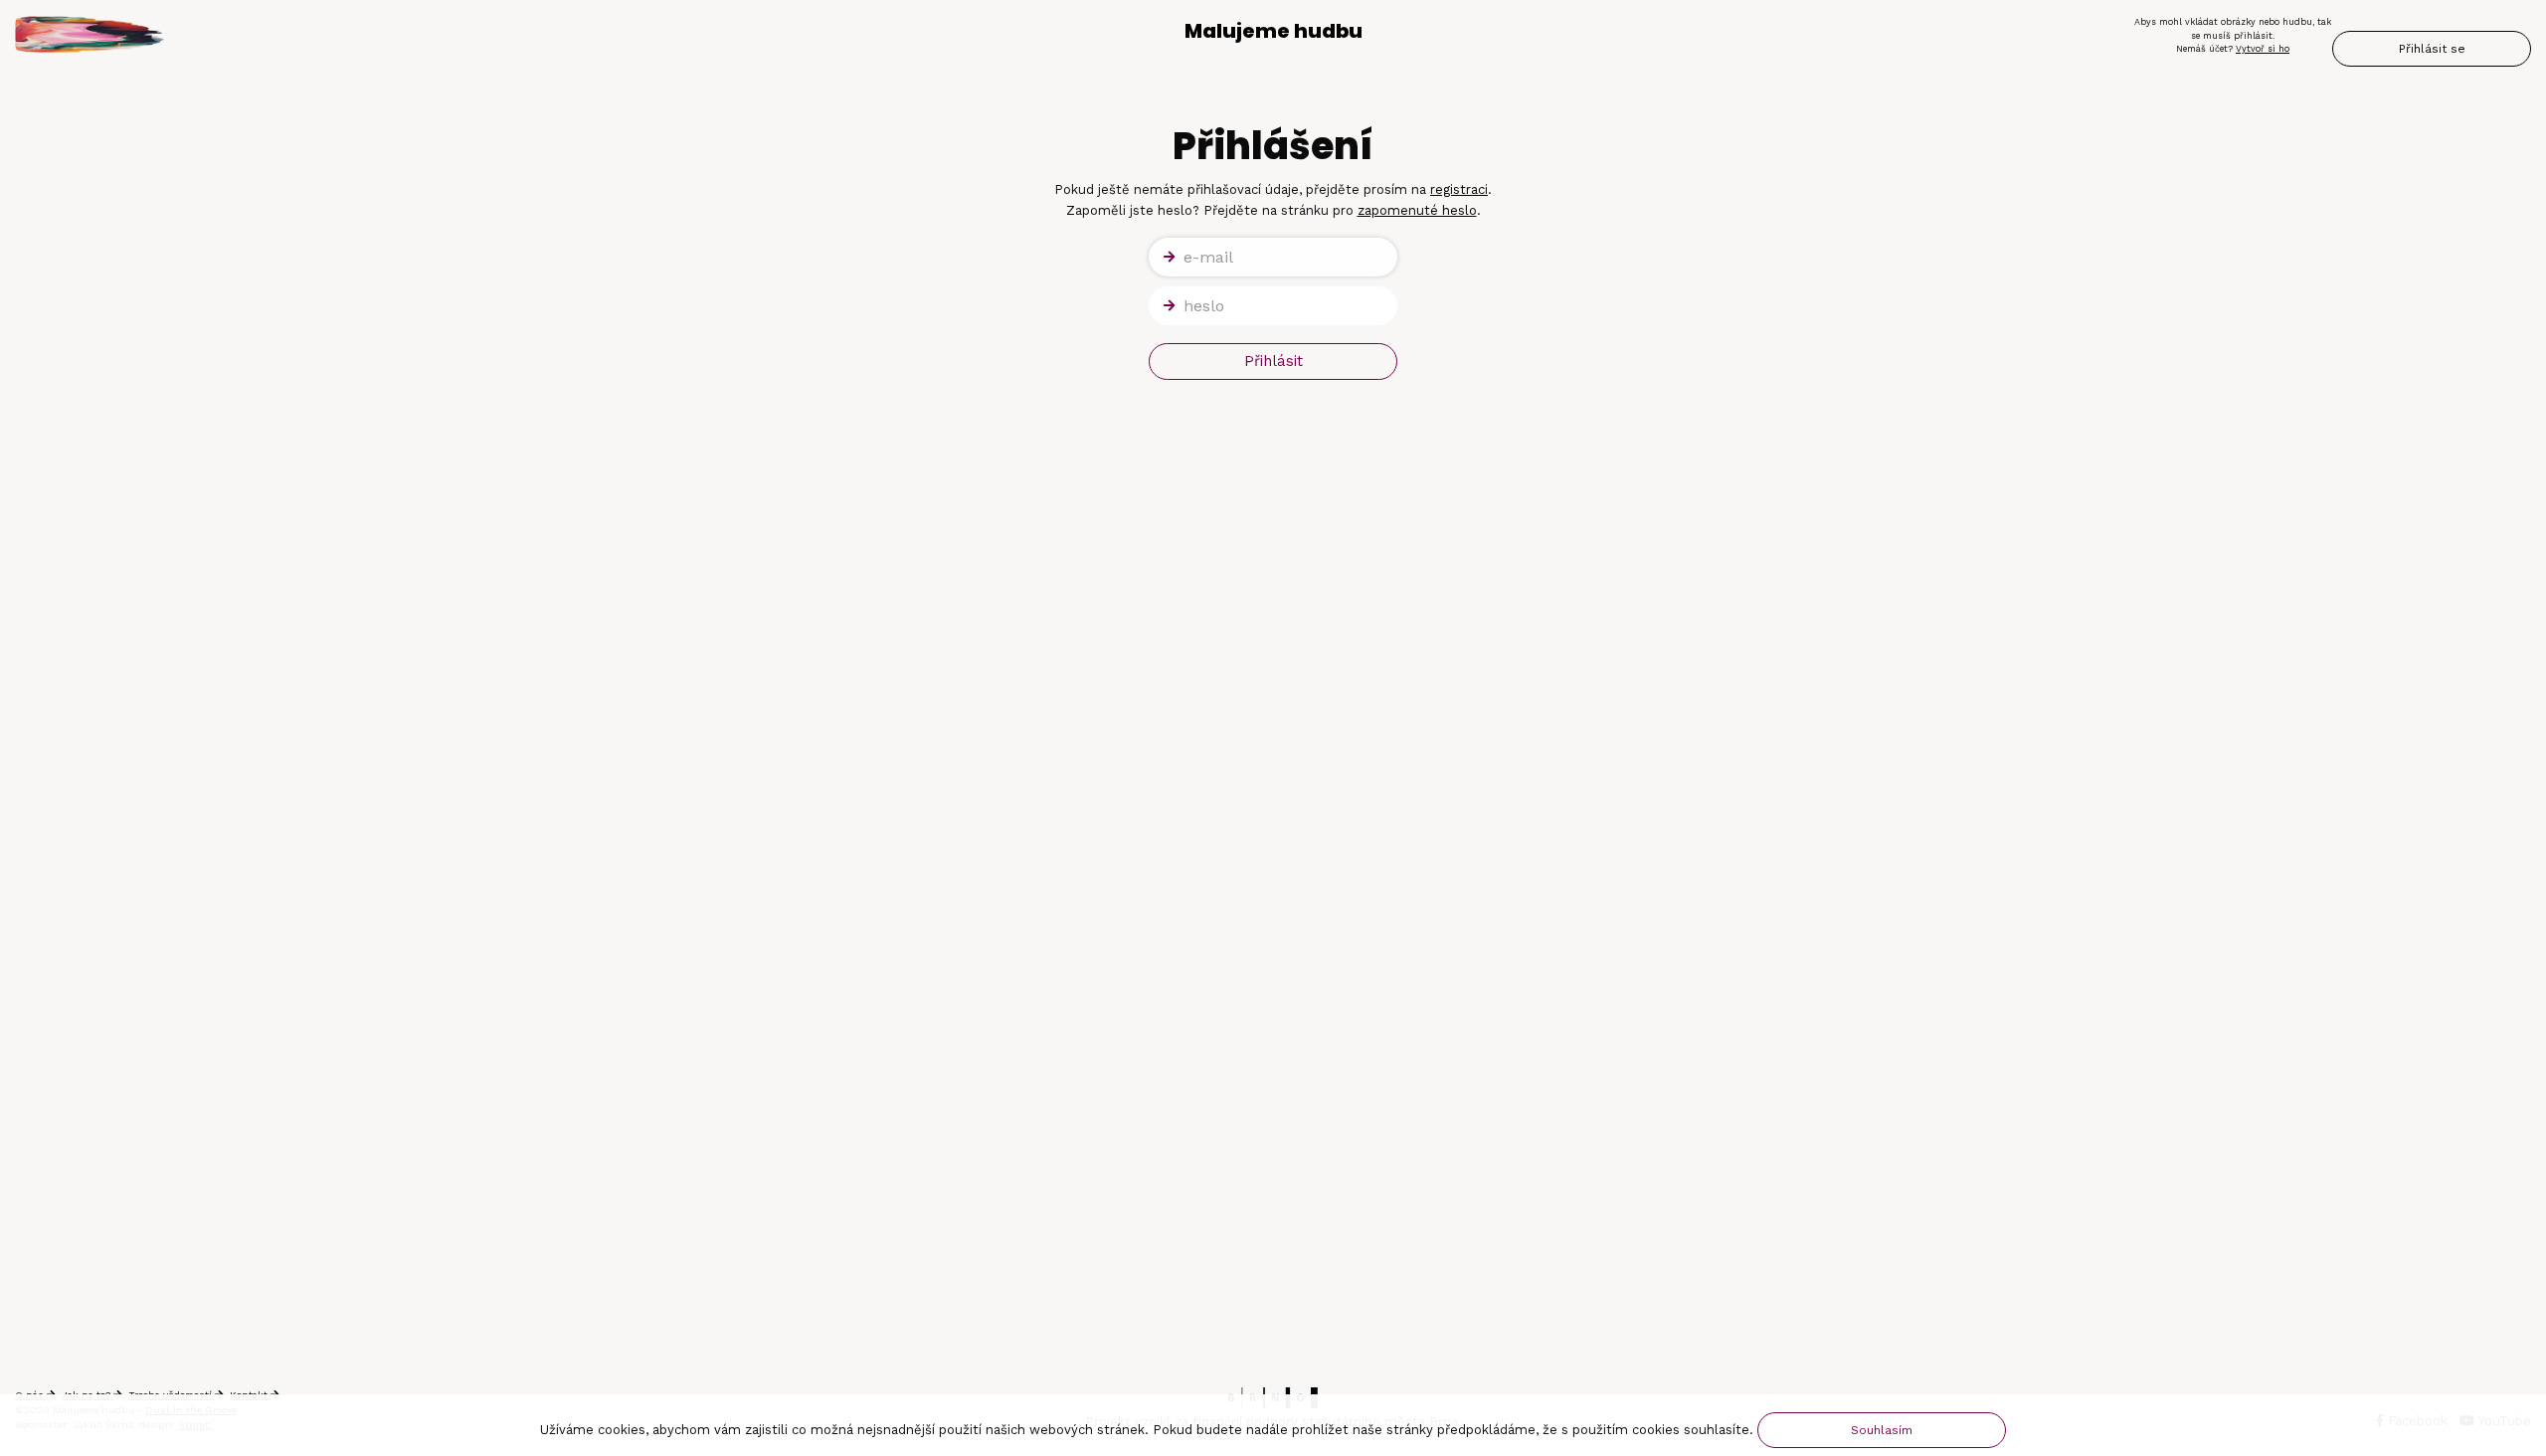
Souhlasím (1882, 1430)
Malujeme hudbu (1273, 31)
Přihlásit (1273, 361)
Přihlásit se (2432, 49)
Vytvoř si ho (2263, 49)
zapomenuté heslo (1417, 210)
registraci (1459, 189)
